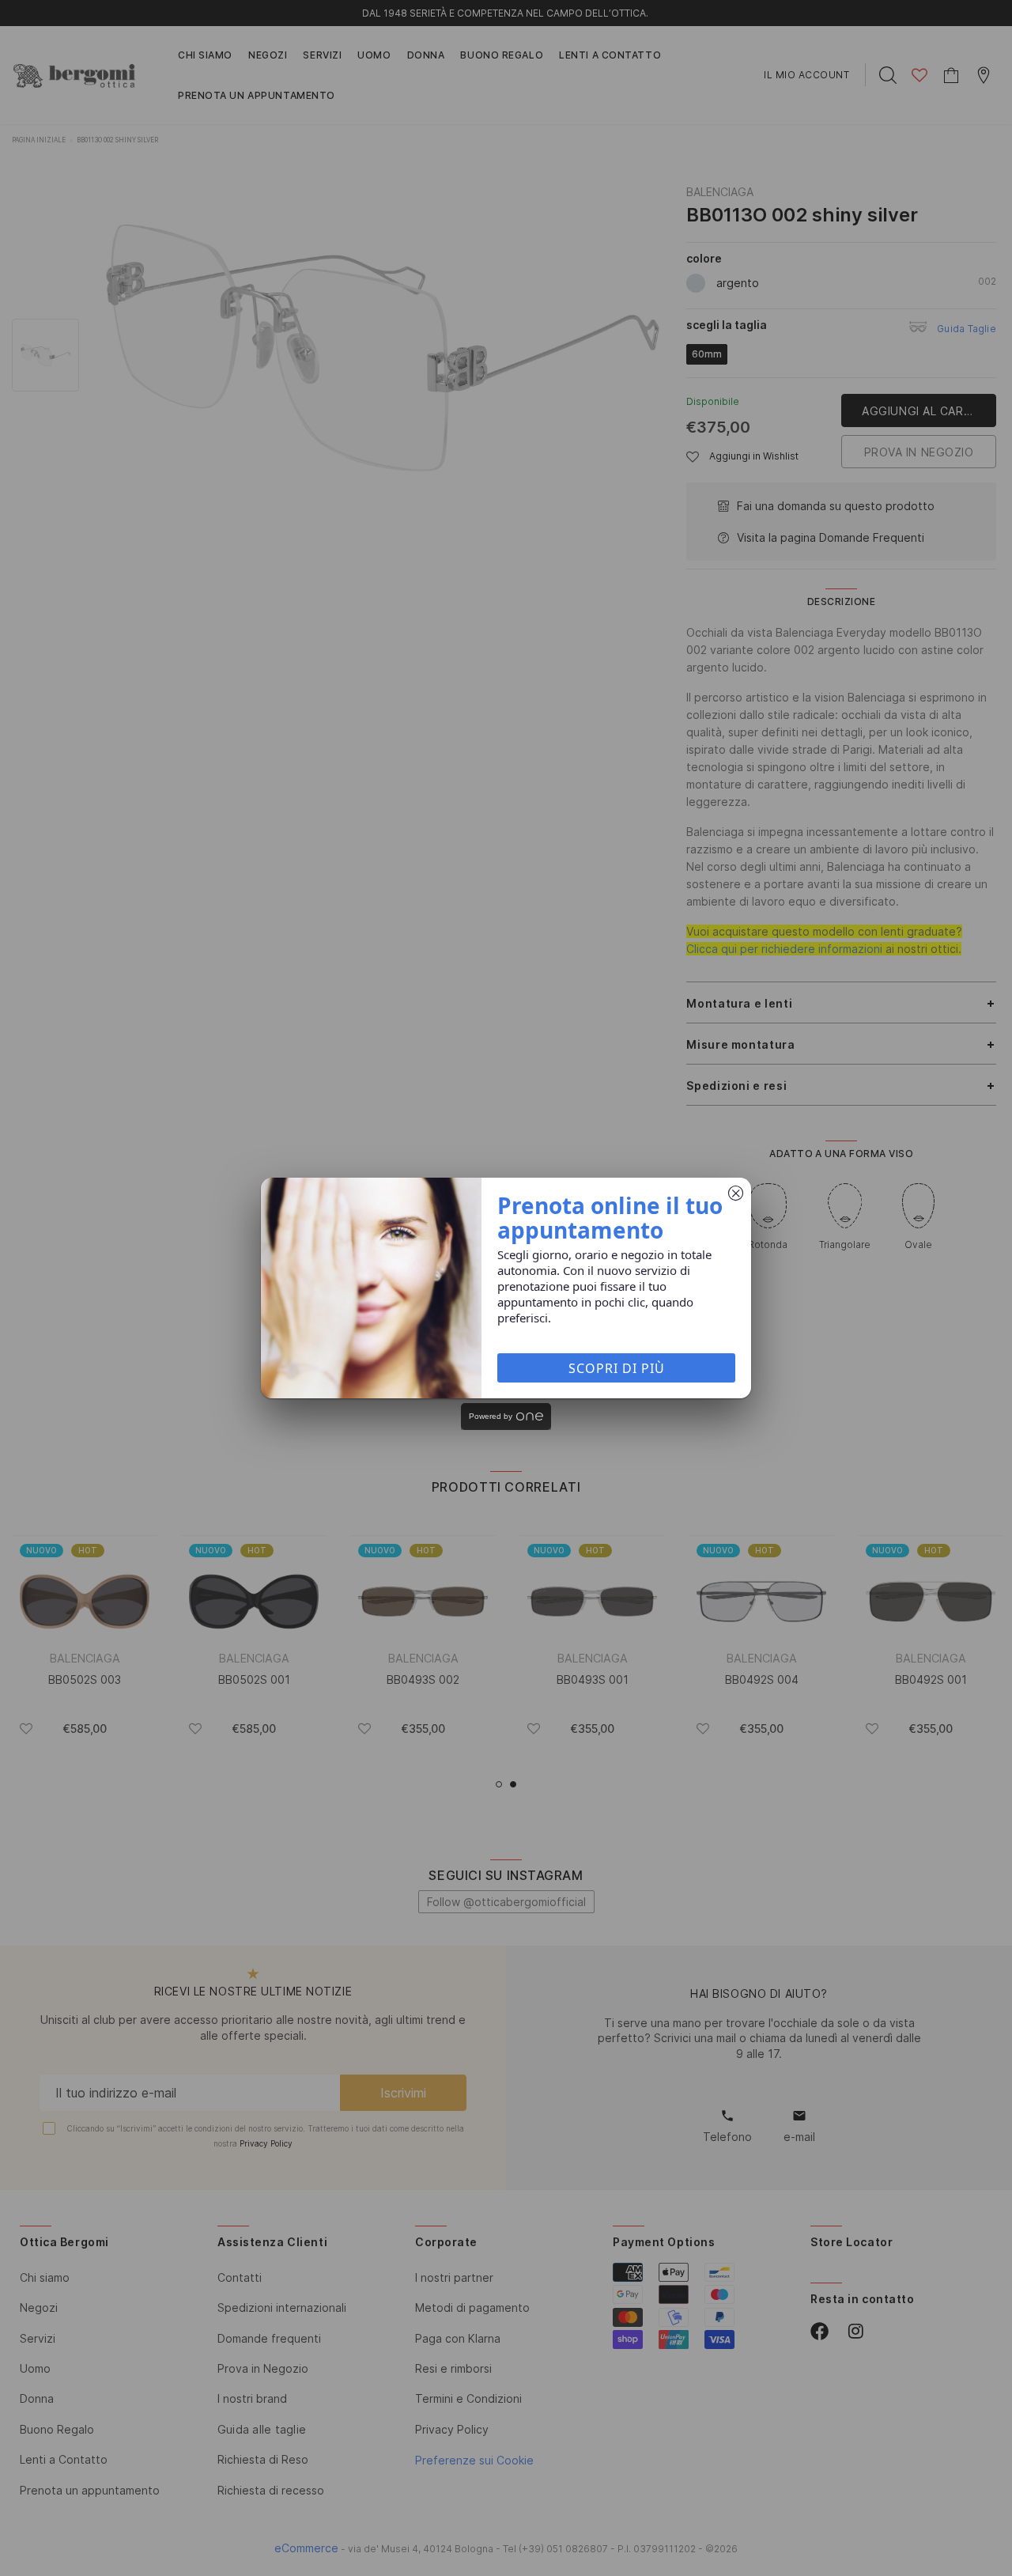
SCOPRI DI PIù (617, 1368)
